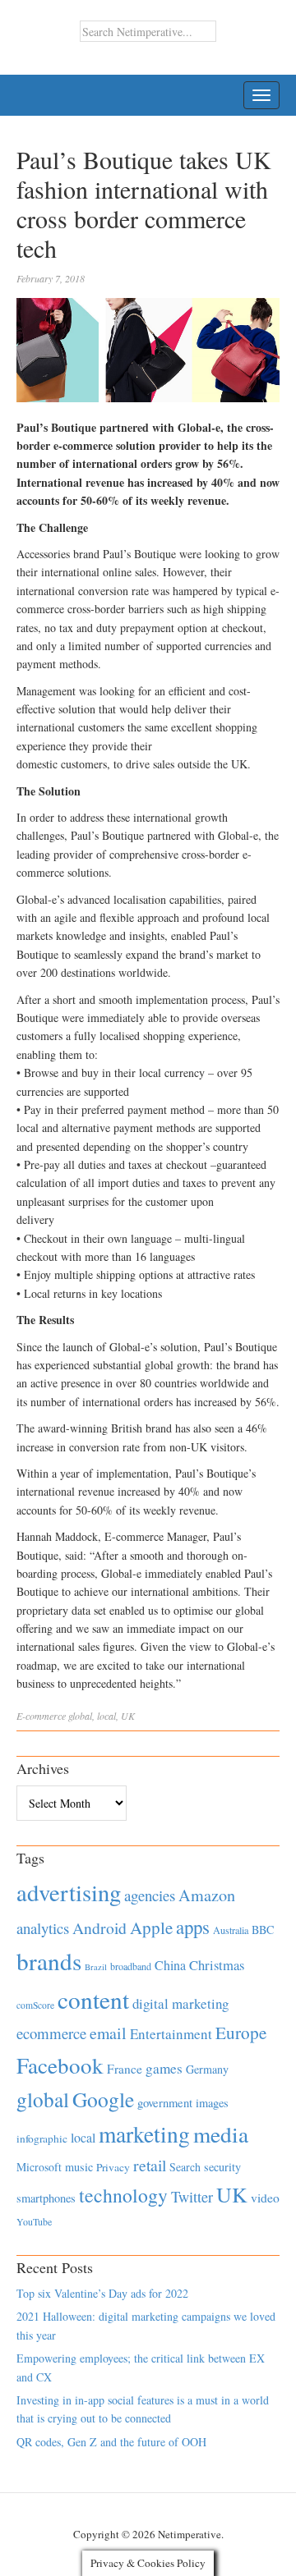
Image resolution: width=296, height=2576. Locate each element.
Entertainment (171, 2034)
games (164, 2068)
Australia (231, 1930)
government (165, 2103)
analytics (43, 1928)
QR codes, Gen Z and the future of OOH (111, 2442)
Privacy (113, 2167)
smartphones (46, 2198)
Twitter (192, 2197)
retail (150, 2165)
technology (123, 2195)
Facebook (60, 2065)
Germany (207, 2069)
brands (49, 1961)
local (106, 1716)
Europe (241, 2033)
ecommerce (51, 2033)
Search (185, 2167)
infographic (42, 2138)
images (212, 2103)
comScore (35, 2005)
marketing (144, 2134)
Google (103, 2099)
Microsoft (39, 2167)
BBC (263, 1930)
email (108, 2033)
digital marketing (180, 2003)
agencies (150, 1895)
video (265, 2198)
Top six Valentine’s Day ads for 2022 (102, 2293)
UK (128, 1716)
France (125, 2069)
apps (193, 1927)
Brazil (96, 1967)
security (222, 2167)
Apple (151, 1927)
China (170, 1965)
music (79, 2167)
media (221, 2134)
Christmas (217, 1965)
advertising (69, 1892)
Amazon (207, 1895)
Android (99, 1928)
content (93, 1999)
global (80, 1716)
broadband (131, 1966)
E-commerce (41, 1716)
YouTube (34, 2221)
